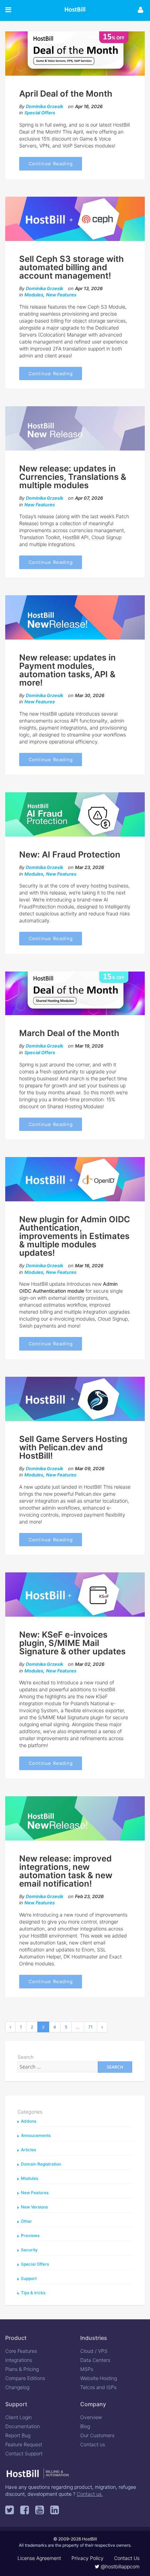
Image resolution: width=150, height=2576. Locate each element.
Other (27, 2221)
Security (29, 2250)
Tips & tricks (33, 2293)
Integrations (19, 2360)
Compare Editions (25, 2378)
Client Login (18, 2417)
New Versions (34, 2207)
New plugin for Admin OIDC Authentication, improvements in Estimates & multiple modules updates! (75, 1236)
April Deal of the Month (66, 94)
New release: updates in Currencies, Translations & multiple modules (73, 477)
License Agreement (39, 2558)
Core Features (21, 2351)
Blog (85, 2426)
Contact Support (24, 2453)
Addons (29, 2121)
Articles (28, 2150)
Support (29, 2278)
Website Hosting (99, 2378)
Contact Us (127, 2558)
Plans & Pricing (22, 2369)
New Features (61, 295)
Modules (34, 295)
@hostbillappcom (119, 2566)
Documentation (22, 2426)
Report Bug (18, 2435)
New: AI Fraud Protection (70, 855)
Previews (30, 2235)
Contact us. (90, 2494)
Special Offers (40, 113)
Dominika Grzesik (44, 106)
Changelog (17, 2387)
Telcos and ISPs (98, 2387)
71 (91, 2027)
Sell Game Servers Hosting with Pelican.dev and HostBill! (73, 1447)
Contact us (93, 2444)
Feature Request (24, 2444)
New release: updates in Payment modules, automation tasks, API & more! (67, 670)
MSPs (87, 2369)
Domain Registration (41, 2164)
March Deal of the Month (69, 1033)
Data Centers (95, 2360)
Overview (91, 2417)
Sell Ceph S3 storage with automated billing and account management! (72, 267)
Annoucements (36, 2135)
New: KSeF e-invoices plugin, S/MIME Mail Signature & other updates (72, 1643)
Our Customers (97, 2435)
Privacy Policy (88, 2558)
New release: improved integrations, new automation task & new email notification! (66, 1871)
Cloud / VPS (94, 2351)
